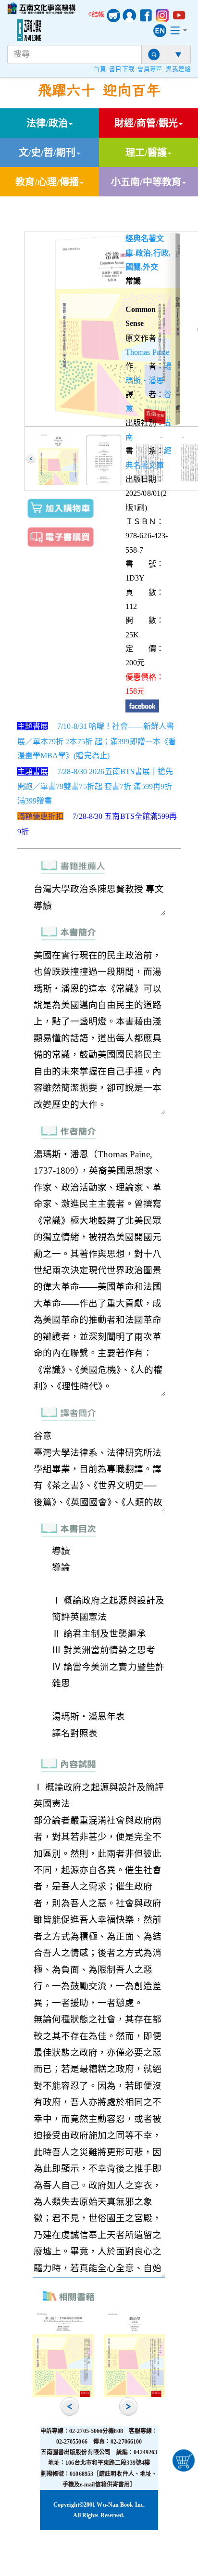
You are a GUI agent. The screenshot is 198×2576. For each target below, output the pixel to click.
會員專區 (150, 69)
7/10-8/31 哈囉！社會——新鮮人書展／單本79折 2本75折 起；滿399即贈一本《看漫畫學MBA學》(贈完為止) (97, 741)
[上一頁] (31, 459)
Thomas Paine (147, 352)
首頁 (100, 69)
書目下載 (122, 69)
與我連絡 (178, 69)
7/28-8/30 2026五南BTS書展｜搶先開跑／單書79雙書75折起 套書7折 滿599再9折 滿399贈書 (95, 786)
